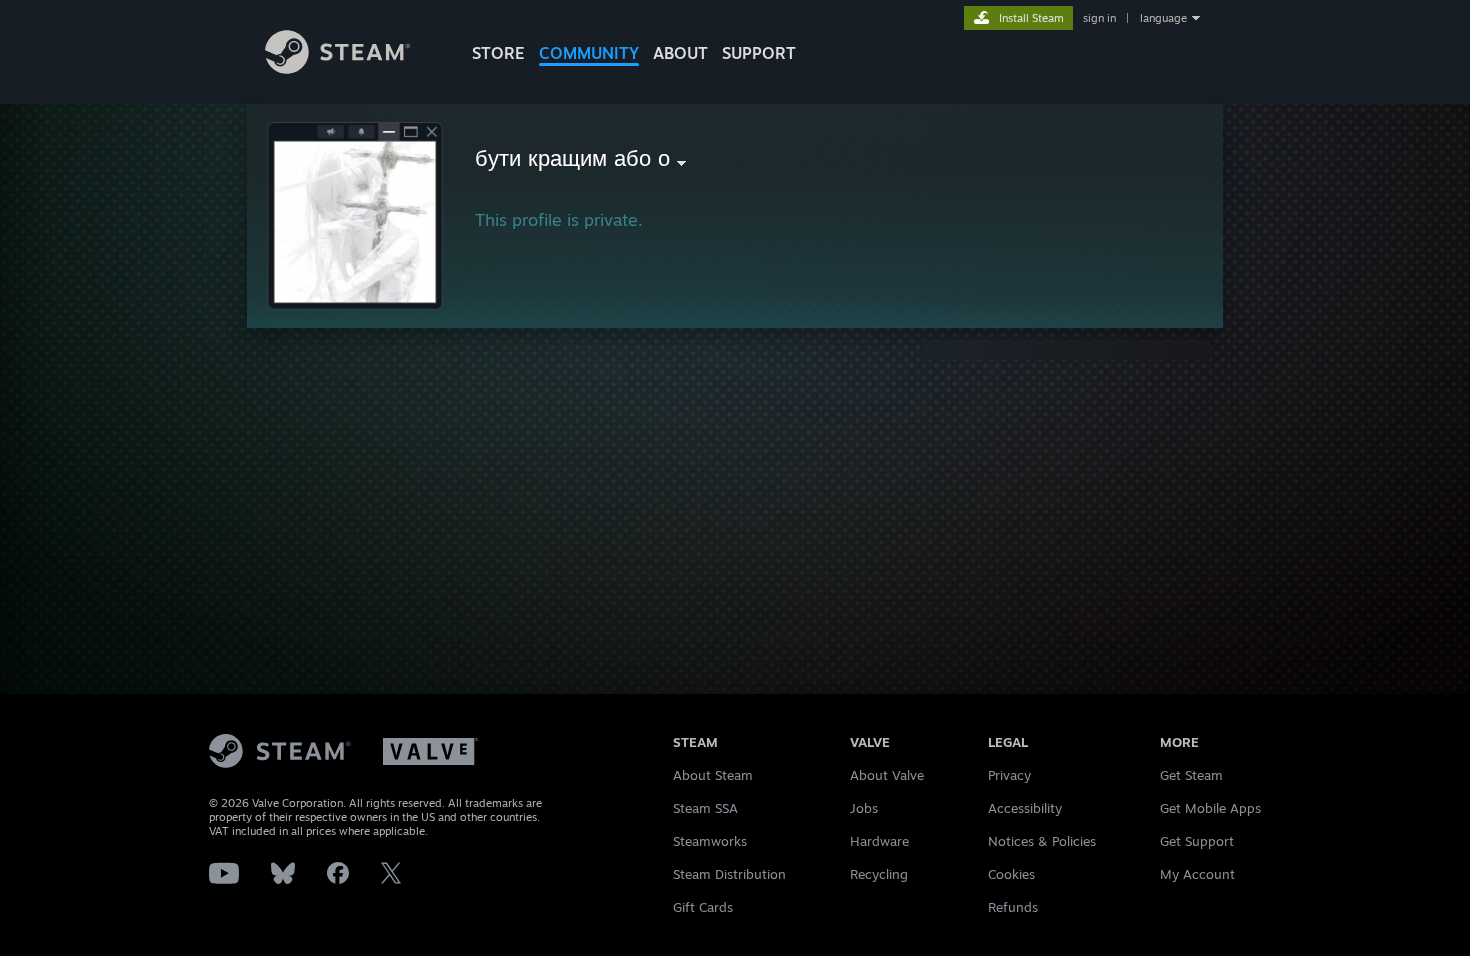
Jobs (864, 808)
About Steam (713, 775)
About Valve (887, 775)
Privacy (1009, 775)
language (1163, 18)
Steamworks (710, 841)
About (680, 53)
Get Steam (1191, 775)
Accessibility (1025, 808)
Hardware (879, 841)
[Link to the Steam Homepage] (337, 68)
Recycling (879, 874)
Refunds (1013, 907)
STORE (498, 53)
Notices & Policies (1042, 841)
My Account (1197, 874)
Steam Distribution (729, 874)
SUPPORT (759, 53)
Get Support (1197, 841)
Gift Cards (703, 907)
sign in (1099, 18)
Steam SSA (705, 808)
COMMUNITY (589, 53)
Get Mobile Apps (1210, 808)
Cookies (1011, 874)
